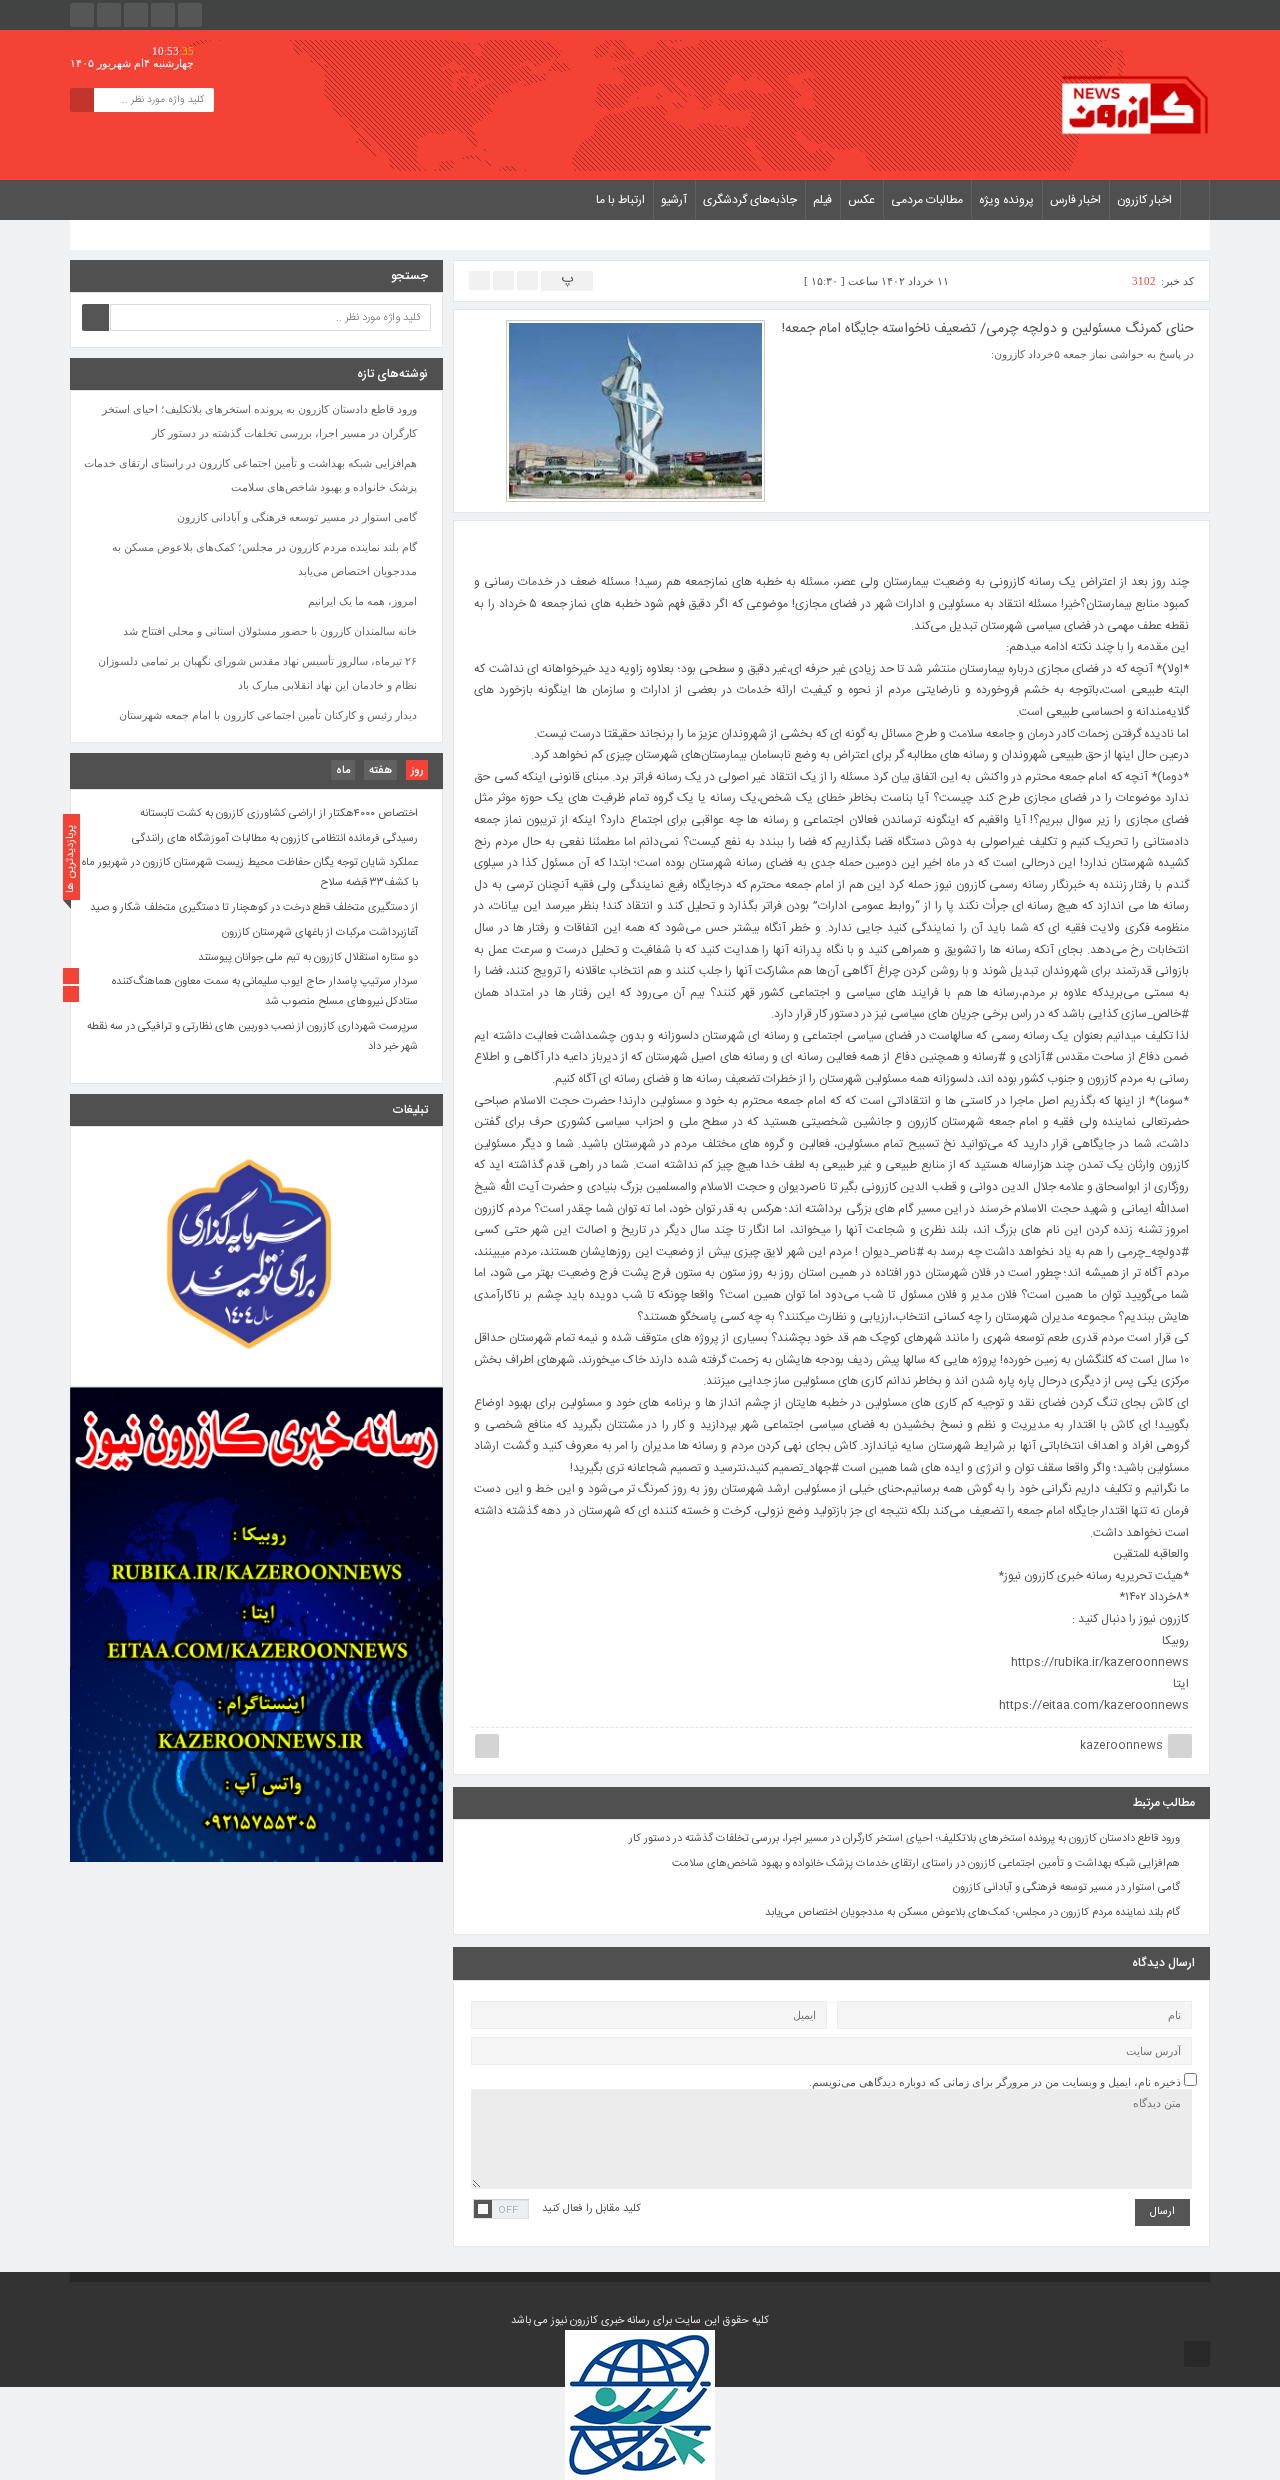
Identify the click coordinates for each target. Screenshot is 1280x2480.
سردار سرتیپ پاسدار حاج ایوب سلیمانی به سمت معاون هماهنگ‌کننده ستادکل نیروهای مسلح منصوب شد (265, 993)
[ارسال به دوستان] (527, 279)
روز (417, 771)
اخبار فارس (1075, 200)
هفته (380, 771)
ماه (343, 771)
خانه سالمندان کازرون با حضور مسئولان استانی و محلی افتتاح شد (270, 631)
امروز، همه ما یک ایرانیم (362, 601)
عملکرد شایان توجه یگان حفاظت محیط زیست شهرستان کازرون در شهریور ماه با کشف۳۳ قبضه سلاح (250, 874)
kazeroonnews (1121, 1746)
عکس (861, 200)
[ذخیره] (503, 279)
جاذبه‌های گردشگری (750, 200)
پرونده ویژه (1006, 200)
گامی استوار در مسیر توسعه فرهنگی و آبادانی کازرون (1066, 1888)
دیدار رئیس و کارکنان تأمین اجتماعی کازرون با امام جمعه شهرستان (268, 715)
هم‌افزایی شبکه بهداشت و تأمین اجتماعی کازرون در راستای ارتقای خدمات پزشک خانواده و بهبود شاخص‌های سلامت (926, 1864)
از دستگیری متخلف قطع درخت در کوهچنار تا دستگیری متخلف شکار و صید (254, 908)
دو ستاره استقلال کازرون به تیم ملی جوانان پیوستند (308, 958)
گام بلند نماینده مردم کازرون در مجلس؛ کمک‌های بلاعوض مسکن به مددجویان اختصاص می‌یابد (972, 1913)
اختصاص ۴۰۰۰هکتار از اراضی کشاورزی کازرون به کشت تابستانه (279, 814)
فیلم (822, 200)
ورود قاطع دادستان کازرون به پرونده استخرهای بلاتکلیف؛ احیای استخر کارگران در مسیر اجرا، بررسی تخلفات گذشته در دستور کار (904, 1839)
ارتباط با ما (620, 200)
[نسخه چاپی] (479, 279)
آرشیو (674, 200)
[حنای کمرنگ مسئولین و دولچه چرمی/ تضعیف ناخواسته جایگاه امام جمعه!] (635, 409)
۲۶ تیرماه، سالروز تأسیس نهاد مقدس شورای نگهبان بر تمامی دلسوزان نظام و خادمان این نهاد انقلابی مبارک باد (257, 673)
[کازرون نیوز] (1135, 105)
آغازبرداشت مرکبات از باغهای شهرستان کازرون (320, 933)
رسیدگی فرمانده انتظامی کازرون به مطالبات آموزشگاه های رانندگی (275, 839)
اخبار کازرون (1144, 200)
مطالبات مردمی (927, 200)
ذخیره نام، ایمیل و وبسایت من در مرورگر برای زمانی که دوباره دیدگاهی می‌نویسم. (995, 2082)
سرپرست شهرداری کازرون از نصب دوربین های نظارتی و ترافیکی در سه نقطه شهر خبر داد (252, 1037)
